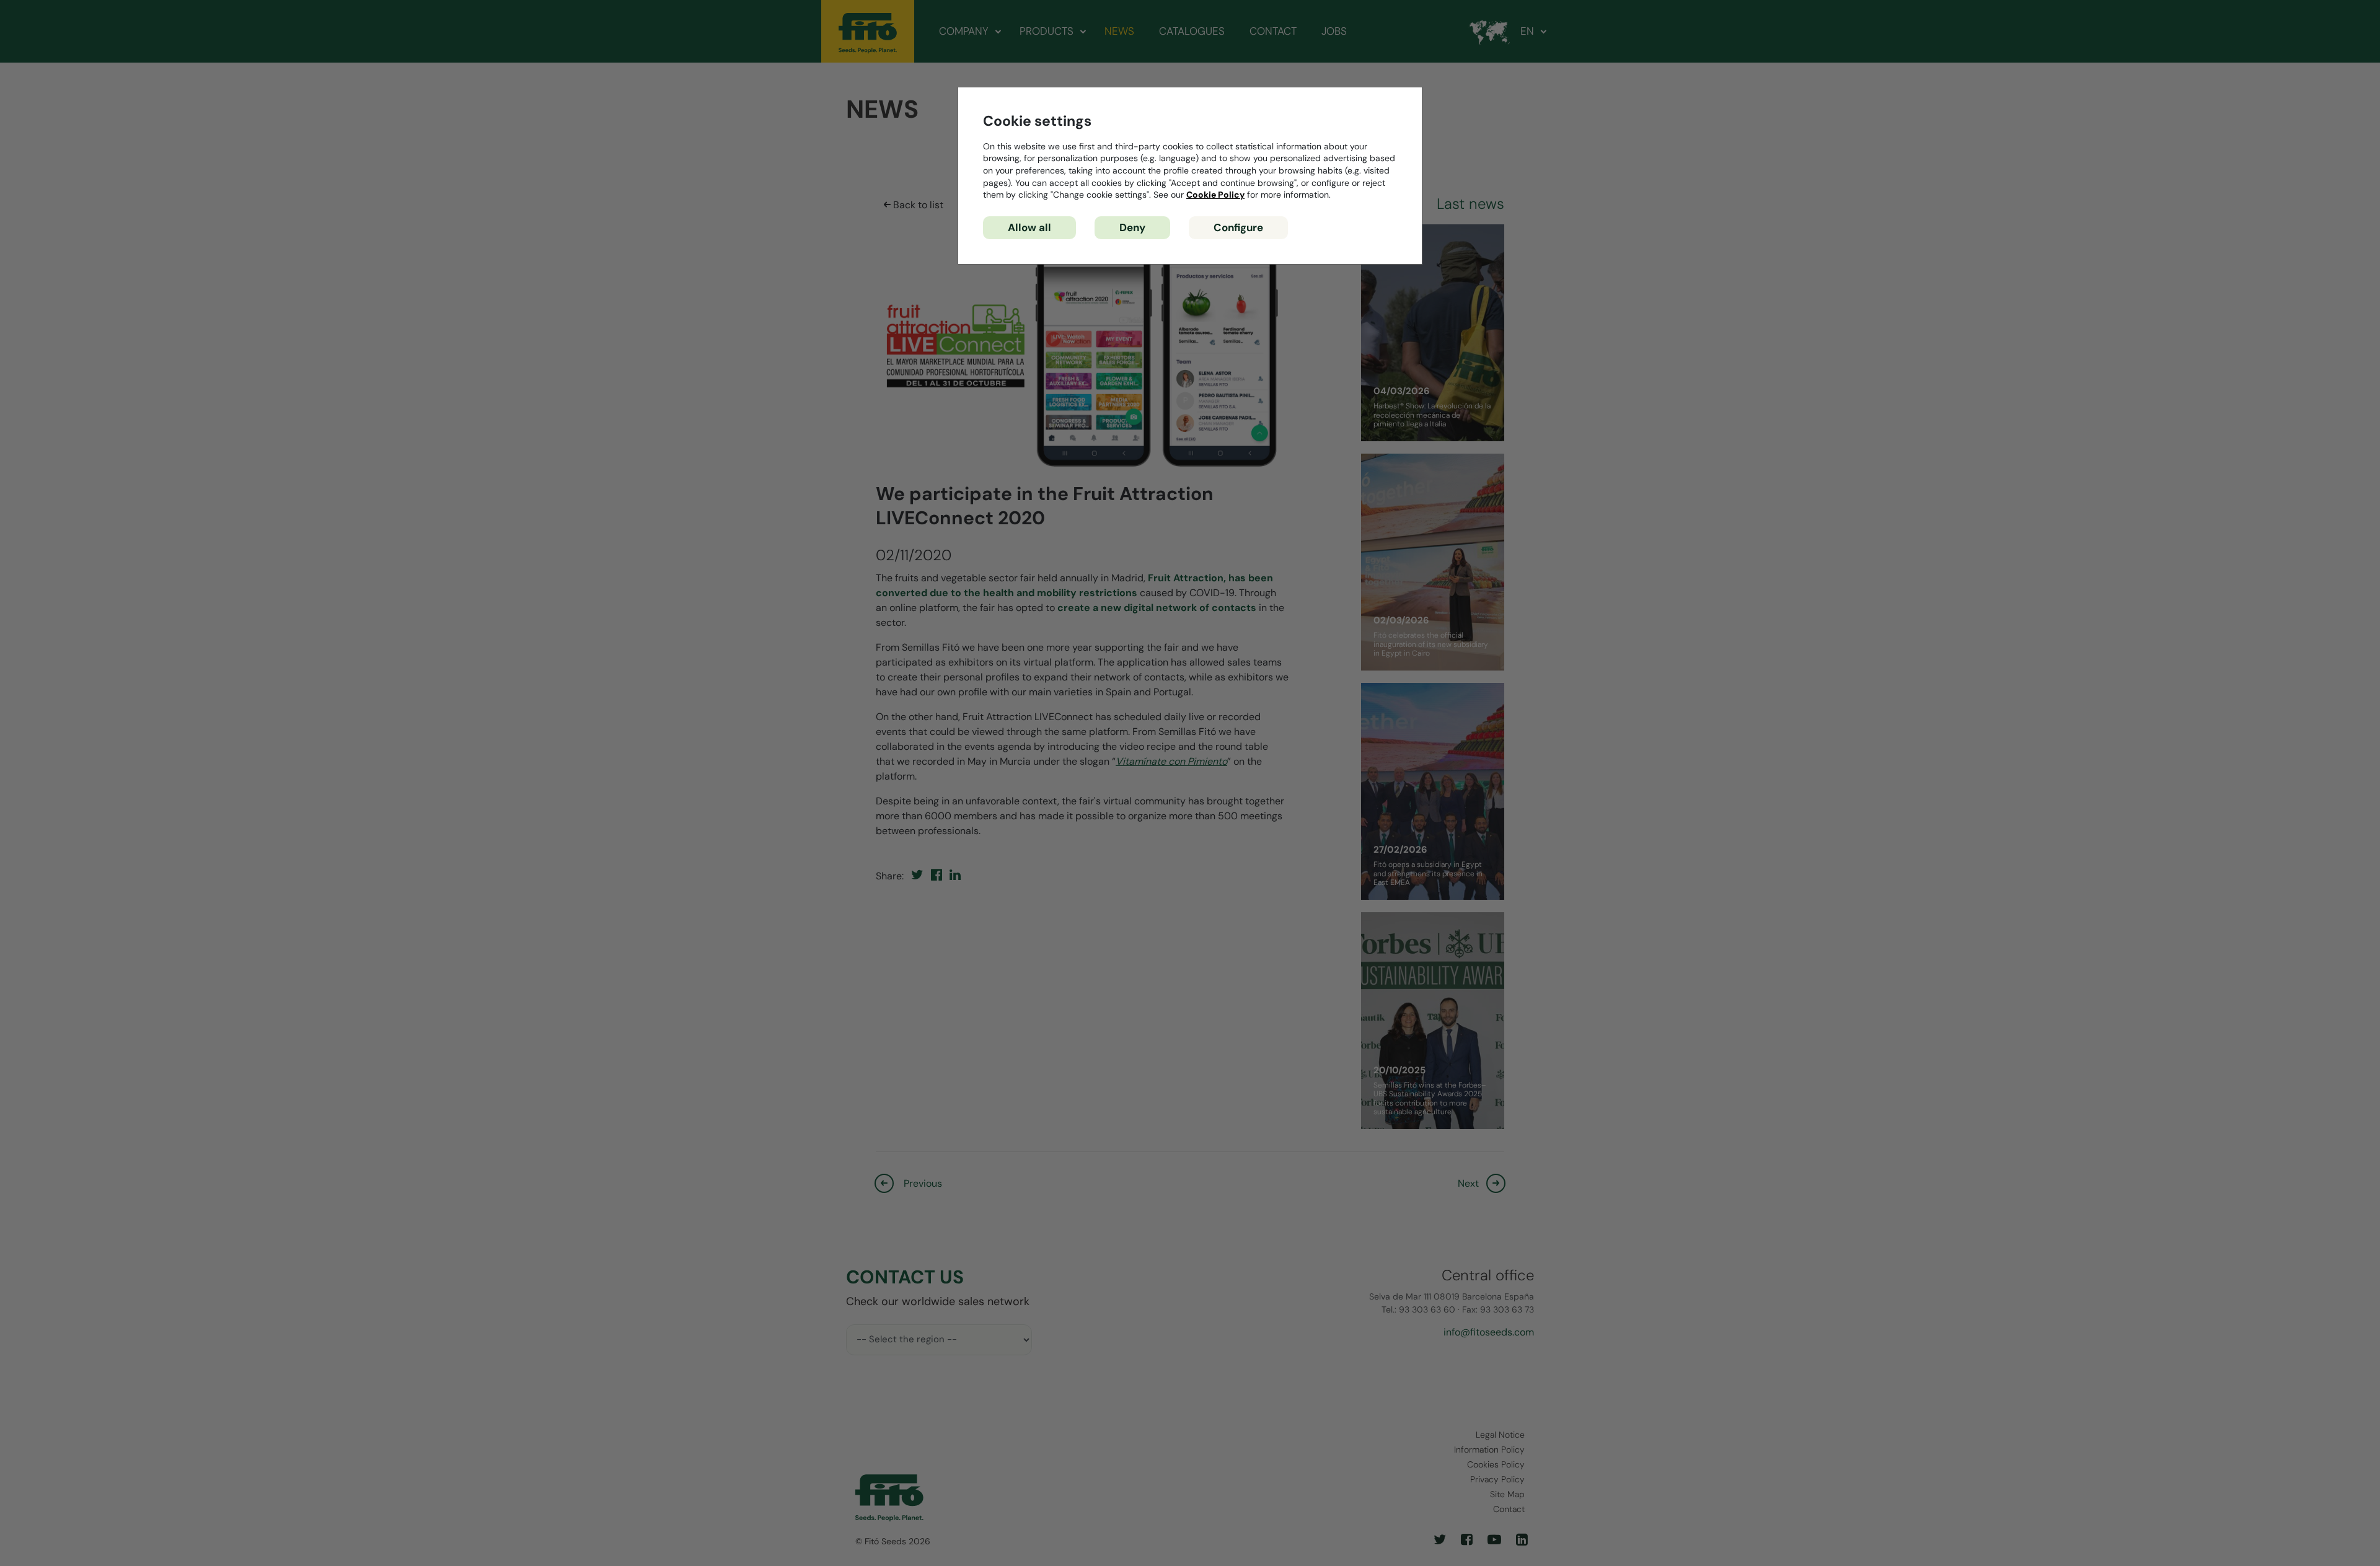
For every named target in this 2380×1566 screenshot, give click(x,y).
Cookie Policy (1215, 195)
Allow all (1029, 227)
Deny (1132, 227)
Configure (1238, 227)
